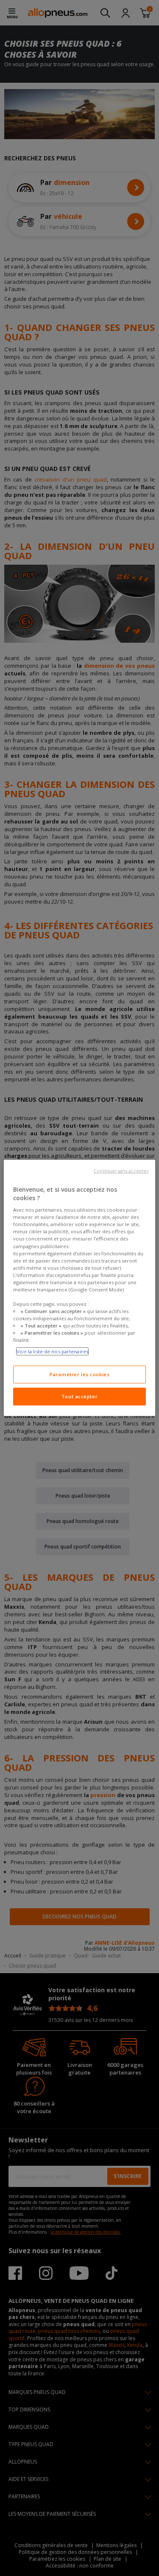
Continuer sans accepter (121, 1171)
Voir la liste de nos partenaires (52, 1351)
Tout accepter (79, 1396)
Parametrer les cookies (80, 1374)
